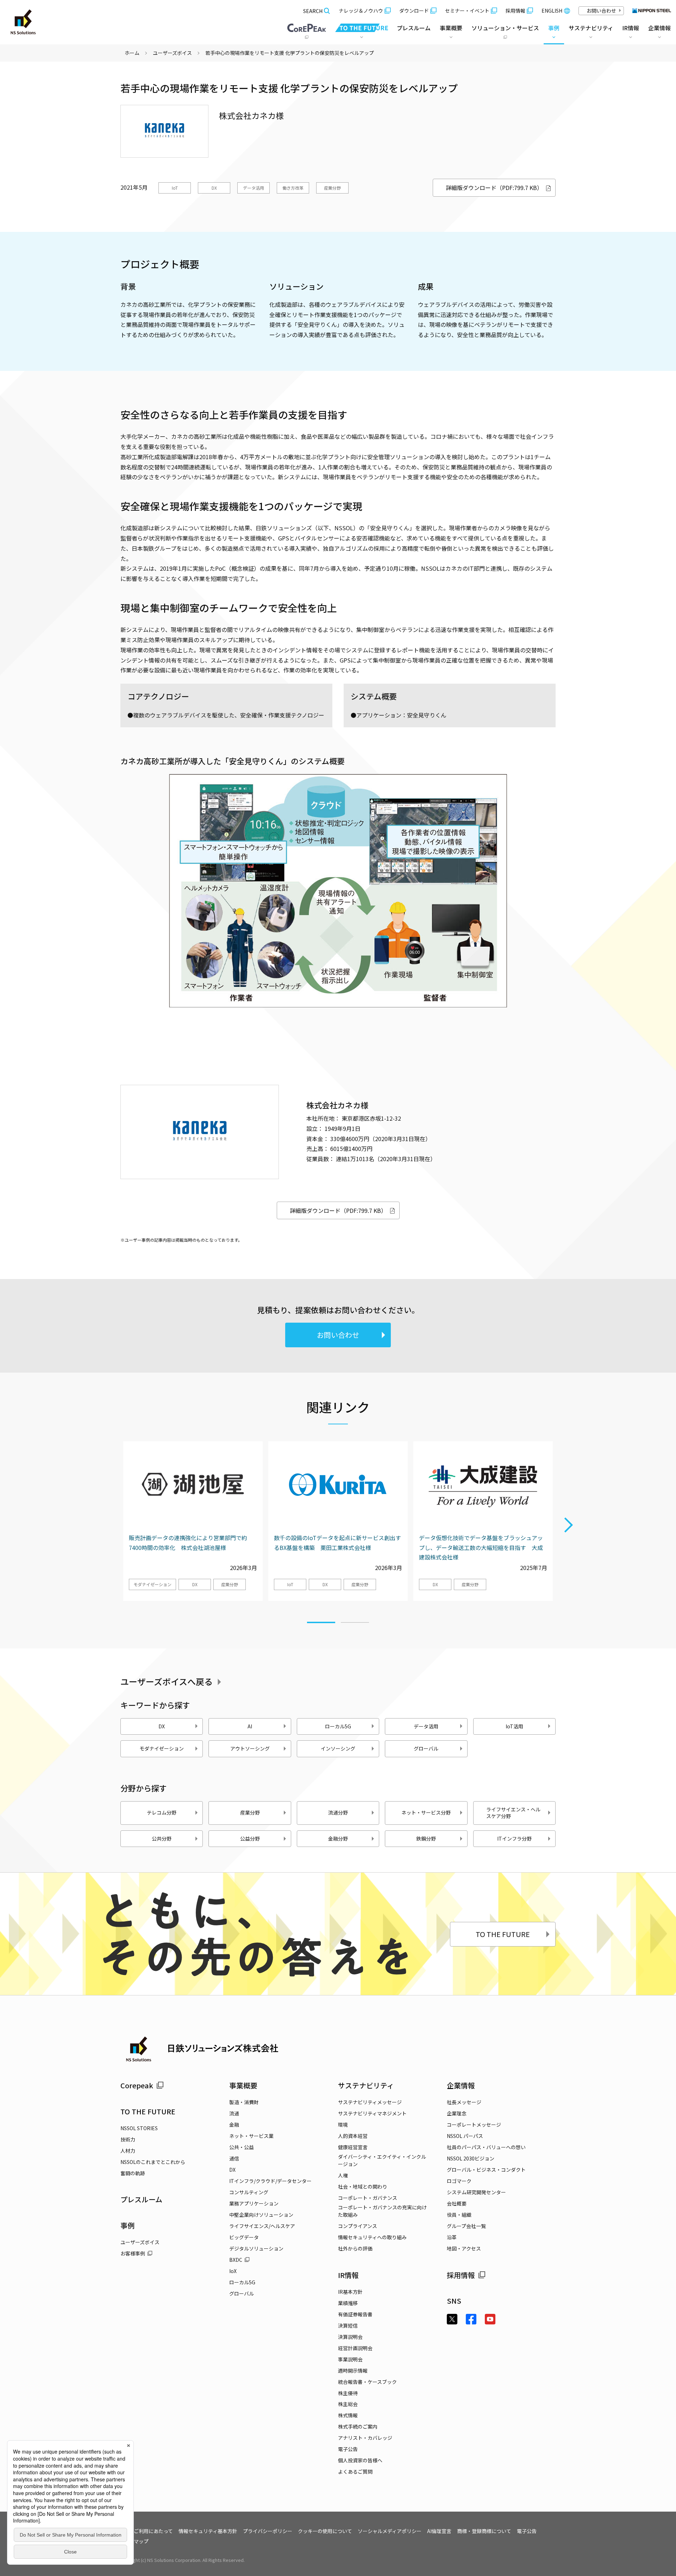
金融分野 (338, 1838)
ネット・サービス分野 (426, 1812)
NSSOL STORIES (139, 2128)
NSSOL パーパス (465, 2136)
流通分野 (338, 1812)
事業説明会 (350, 2359)
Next (569, 1525)
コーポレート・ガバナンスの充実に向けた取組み (382, 2211)
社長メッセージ (464, 2102)
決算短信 (348, 2325)
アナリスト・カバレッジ (365, 2438)
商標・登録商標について (484, 2531)
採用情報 (515, 11)
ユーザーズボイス (172, 53)
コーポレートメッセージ (474, 2125)
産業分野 (332, 188)
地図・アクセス (464, 2248)
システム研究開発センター (476, 2192)
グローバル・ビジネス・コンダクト (486, 2170)
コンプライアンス (358, 2226)
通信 (234, 2158)
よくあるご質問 (355, 2471)
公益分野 (250, 1838)
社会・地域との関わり (363, 2186)
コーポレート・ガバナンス (368, 2198)
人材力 (128, 2151)
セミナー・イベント (467, 11)
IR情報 (348, 2275)
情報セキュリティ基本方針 (208, 2531)
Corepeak (137, 2085)
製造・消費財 (244, 2102)
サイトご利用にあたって (146, 2531)
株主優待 (348, 2393)
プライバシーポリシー (268, 2531)
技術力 (128, 2139)
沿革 (452, 2237)
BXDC (236, 2260)
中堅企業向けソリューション (261, 2215)
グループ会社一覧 (466, 2226)
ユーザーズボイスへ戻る (167, 1681)
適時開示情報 (353, 2371)
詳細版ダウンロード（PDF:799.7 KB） (494, 188)
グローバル (426, 1748)
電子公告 (348, 2449)
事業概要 (243, 2085)
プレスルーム (414, 28)
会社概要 (457, 2203)
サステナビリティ (366, 2085)
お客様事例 (133, 2253)
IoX (233, 2271)
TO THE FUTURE (503, 1934)
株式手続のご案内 (358, 2426)
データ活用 (254, 188)
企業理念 (457, 2113)
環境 (343, 2125)
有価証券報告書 (355, 2314)
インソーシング (338, 1748)
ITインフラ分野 (514, 1838)
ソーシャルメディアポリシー (390, 2531)
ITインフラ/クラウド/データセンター (270, 2181)
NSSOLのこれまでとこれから (153, 2162)
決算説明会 (350, 2337)
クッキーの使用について (325, 2531)
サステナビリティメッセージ (370, 2102)
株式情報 (348, 2415)
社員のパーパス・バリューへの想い (486, 2147)
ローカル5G (338, 1726)
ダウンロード (414, 11)
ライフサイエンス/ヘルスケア (262, 2226)
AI (250, 1726)
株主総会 (348, 2404)
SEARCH (313, 11)
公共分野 (162, 1838)
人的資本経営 (353, 2136)
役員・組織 (459, 2215)
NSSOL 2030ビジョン (471, 2158)
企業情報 (461, 2085)
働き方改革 (293, 188)
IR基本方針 (350, 2292)
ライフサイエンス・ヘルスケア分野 (513, 1813)
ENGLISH (552, 11)
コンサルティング (249, 2192)
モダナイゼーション (152, 1584)
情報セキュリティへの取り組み (372, 2237)
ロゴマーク (459, 2181)
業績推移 (348, 2303)
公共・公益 (242, 2147)
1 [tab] (321, 1619)
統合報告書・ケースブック (367, 2382)
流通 (234, 2113)
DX (214, 188)
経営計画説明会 (355, 2348)
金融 (234, 2125)
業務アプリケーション (254, 2203)
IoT (175, 188)
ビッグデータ (244, 2237)
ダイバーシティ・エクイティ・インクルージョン (382, 2160)
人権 (343, 2175)
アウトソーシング (250, 1748)
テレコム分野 (162, 1812)
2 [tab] (355, 1619)
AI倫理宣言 (439, 2531)
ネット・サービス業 (251, 2136)
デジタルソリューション (256, 2248)
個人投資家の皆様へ (360, 2460)
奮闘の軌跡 (133, 2173)
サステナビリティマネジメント (372, 2113)
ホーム (132, 53)
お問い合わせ (601, 11)
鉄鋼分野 (426, 1838)
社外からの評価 (355, 2248)
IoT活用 (514, 1726)
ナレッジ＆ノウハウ (361, 11)
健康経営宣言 (353, 2147)
